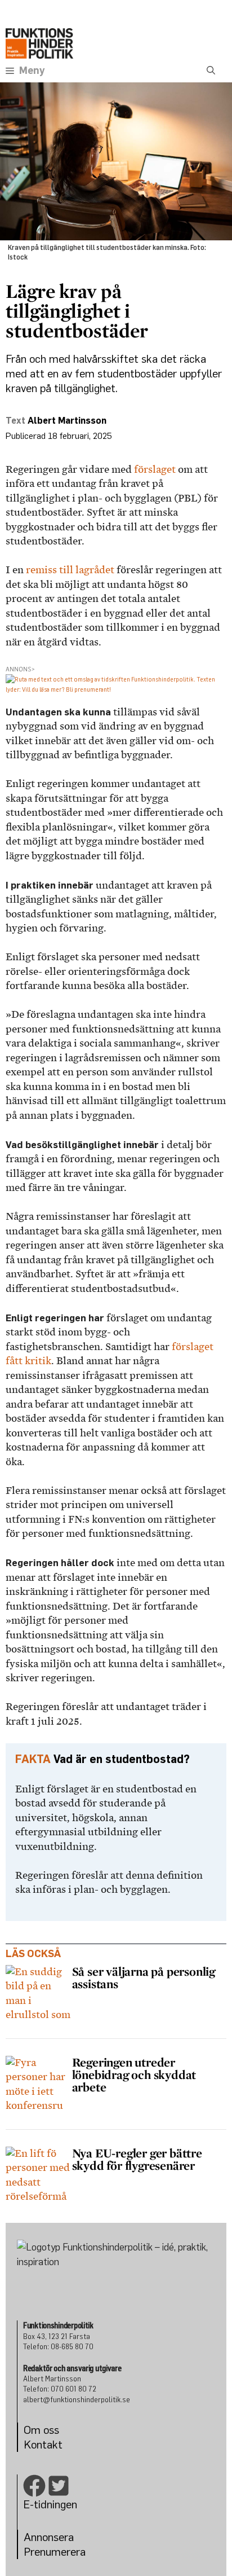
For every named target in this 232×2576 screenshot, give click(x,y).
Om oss (41, 2430)
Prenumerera (55, 2551)
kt (57, 2444)
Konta (38, 2444)
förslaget (155, 469)
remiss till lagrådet (70, 570)
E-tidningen (50, 2504)
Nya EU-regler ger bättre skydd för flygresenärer (137, 2159)
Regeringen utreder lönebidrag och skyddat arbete (134, 2074)
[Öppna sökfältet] (211, 71)
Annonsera (49, 2537)
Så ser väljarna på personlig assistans (144, 1977)
